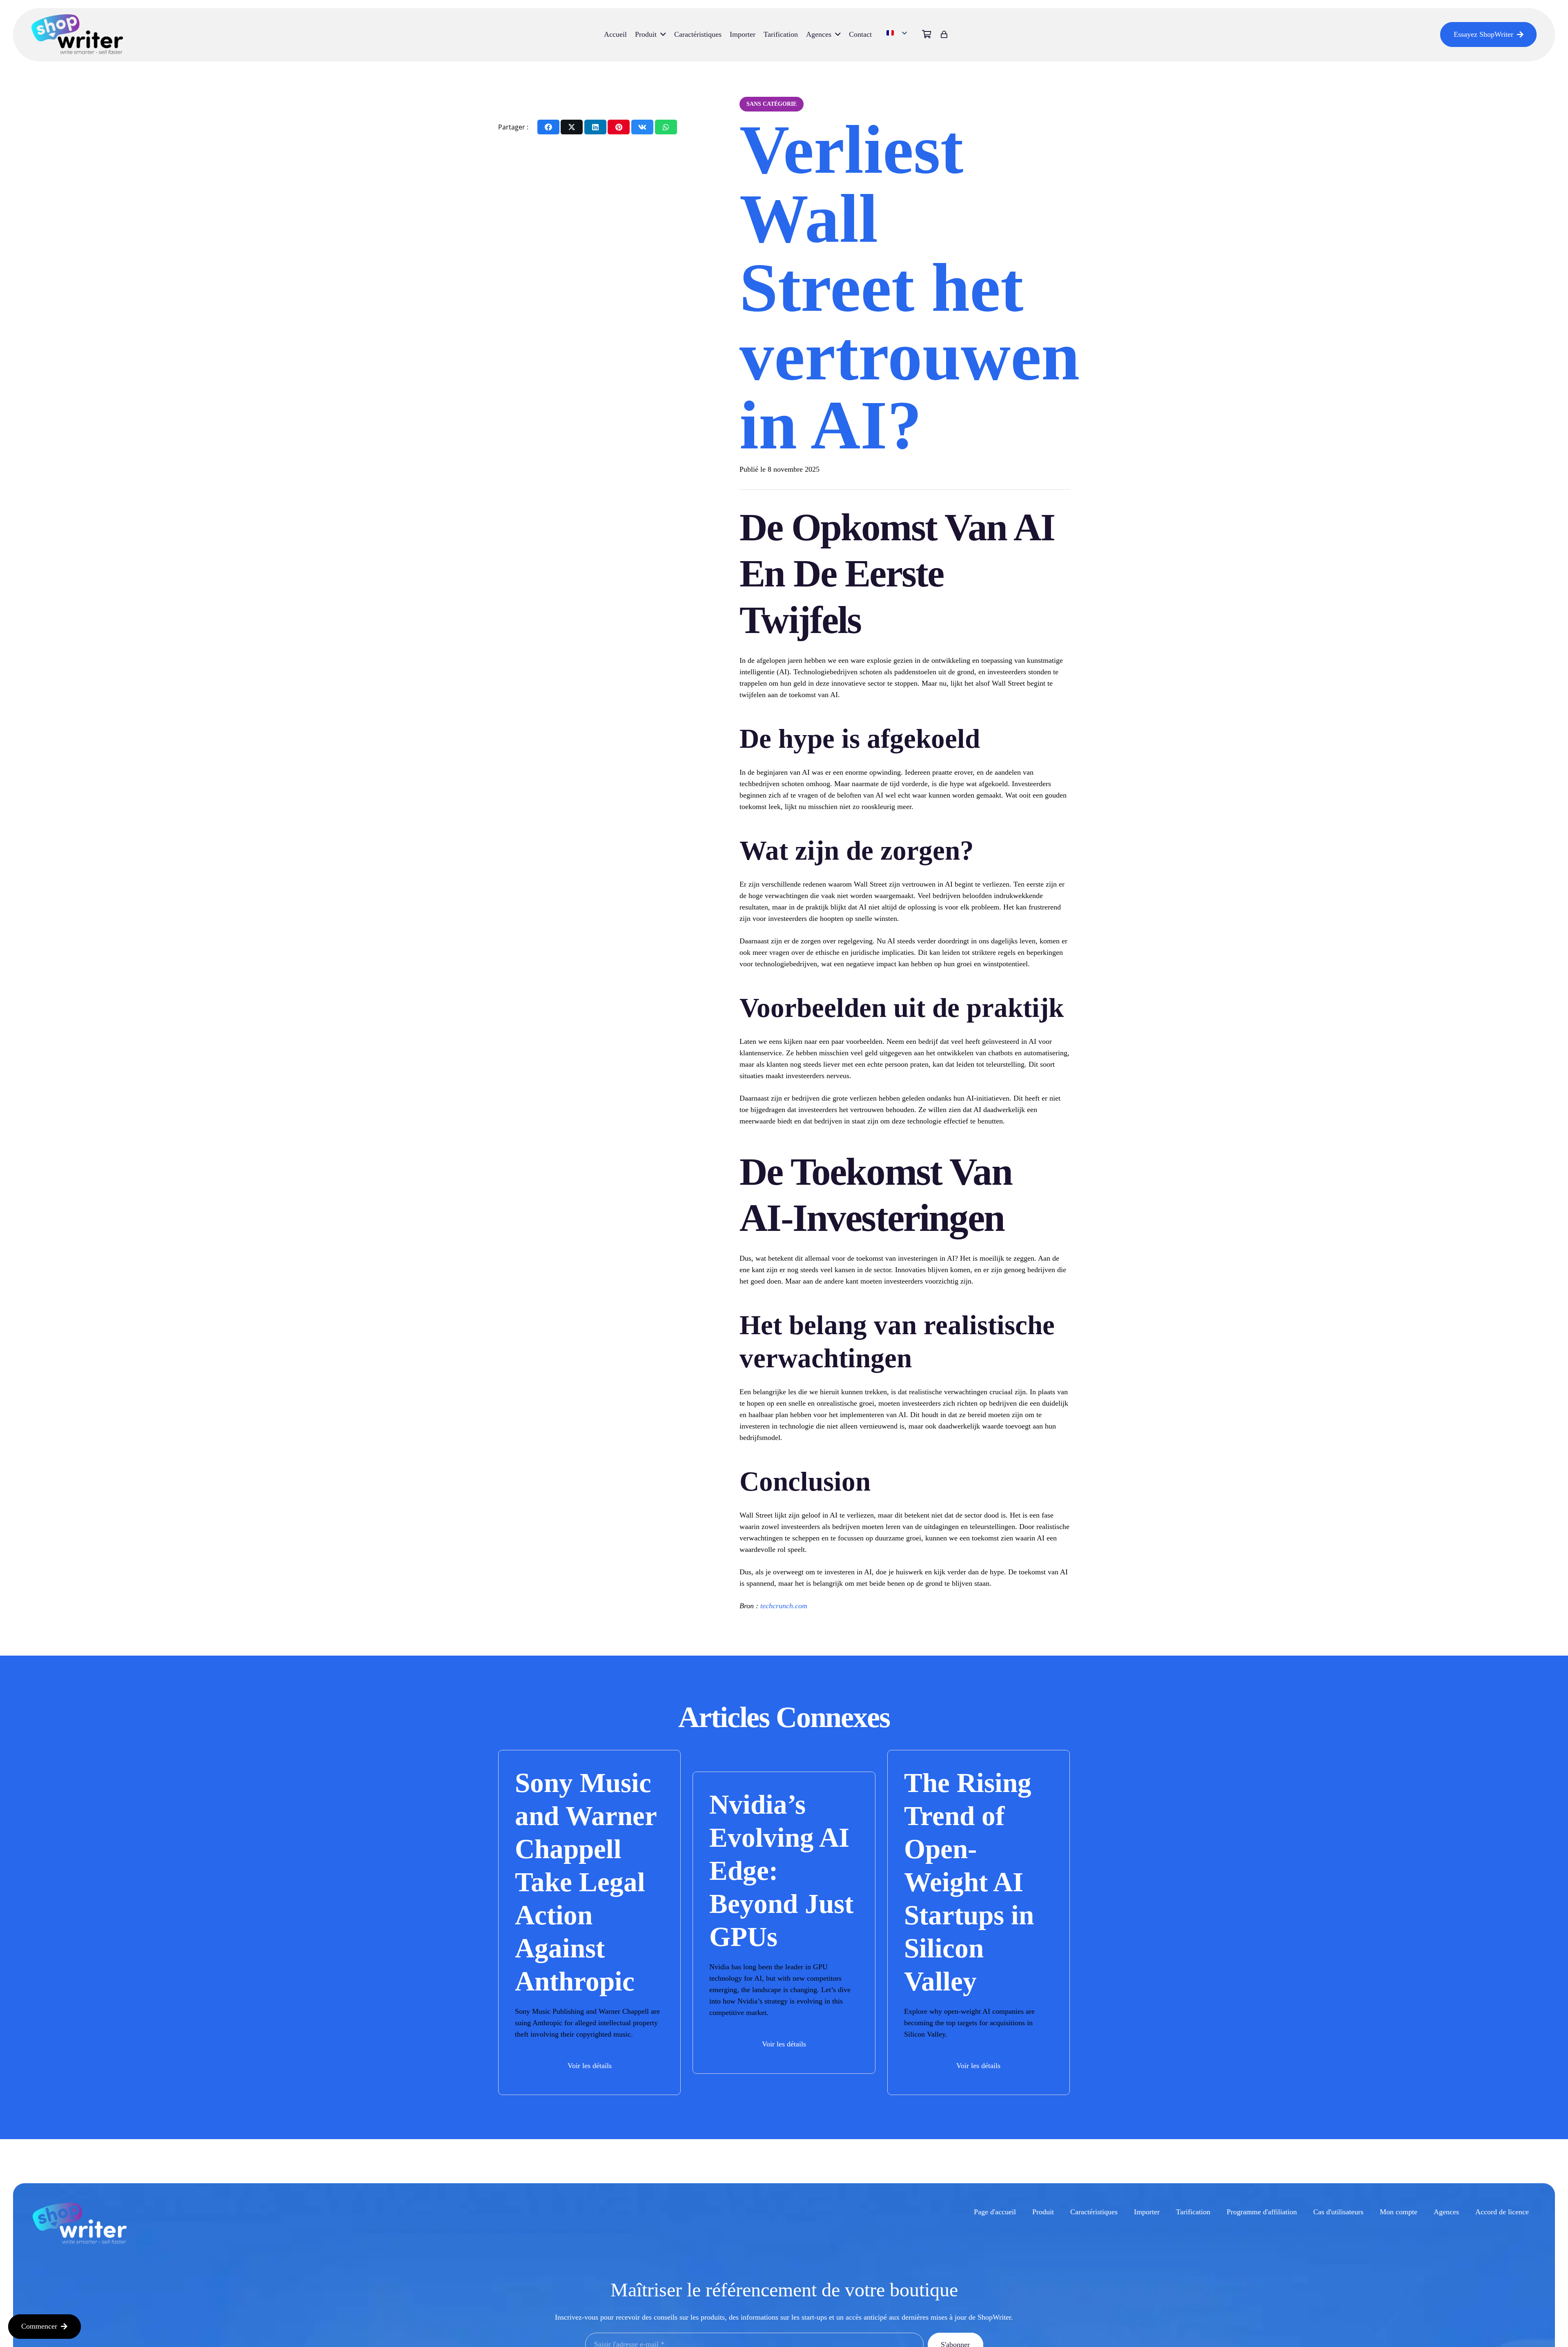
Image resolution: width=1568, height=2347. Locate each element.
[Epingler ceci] (619, 127)
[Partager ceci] (548, 127)
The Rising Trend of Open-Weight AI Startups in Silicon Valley (969, 1882)
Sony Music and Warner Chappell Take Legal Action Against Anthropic (586, 1882)
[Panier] (927, 35)
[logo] (77, 35)
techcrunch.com (784, 1606)
